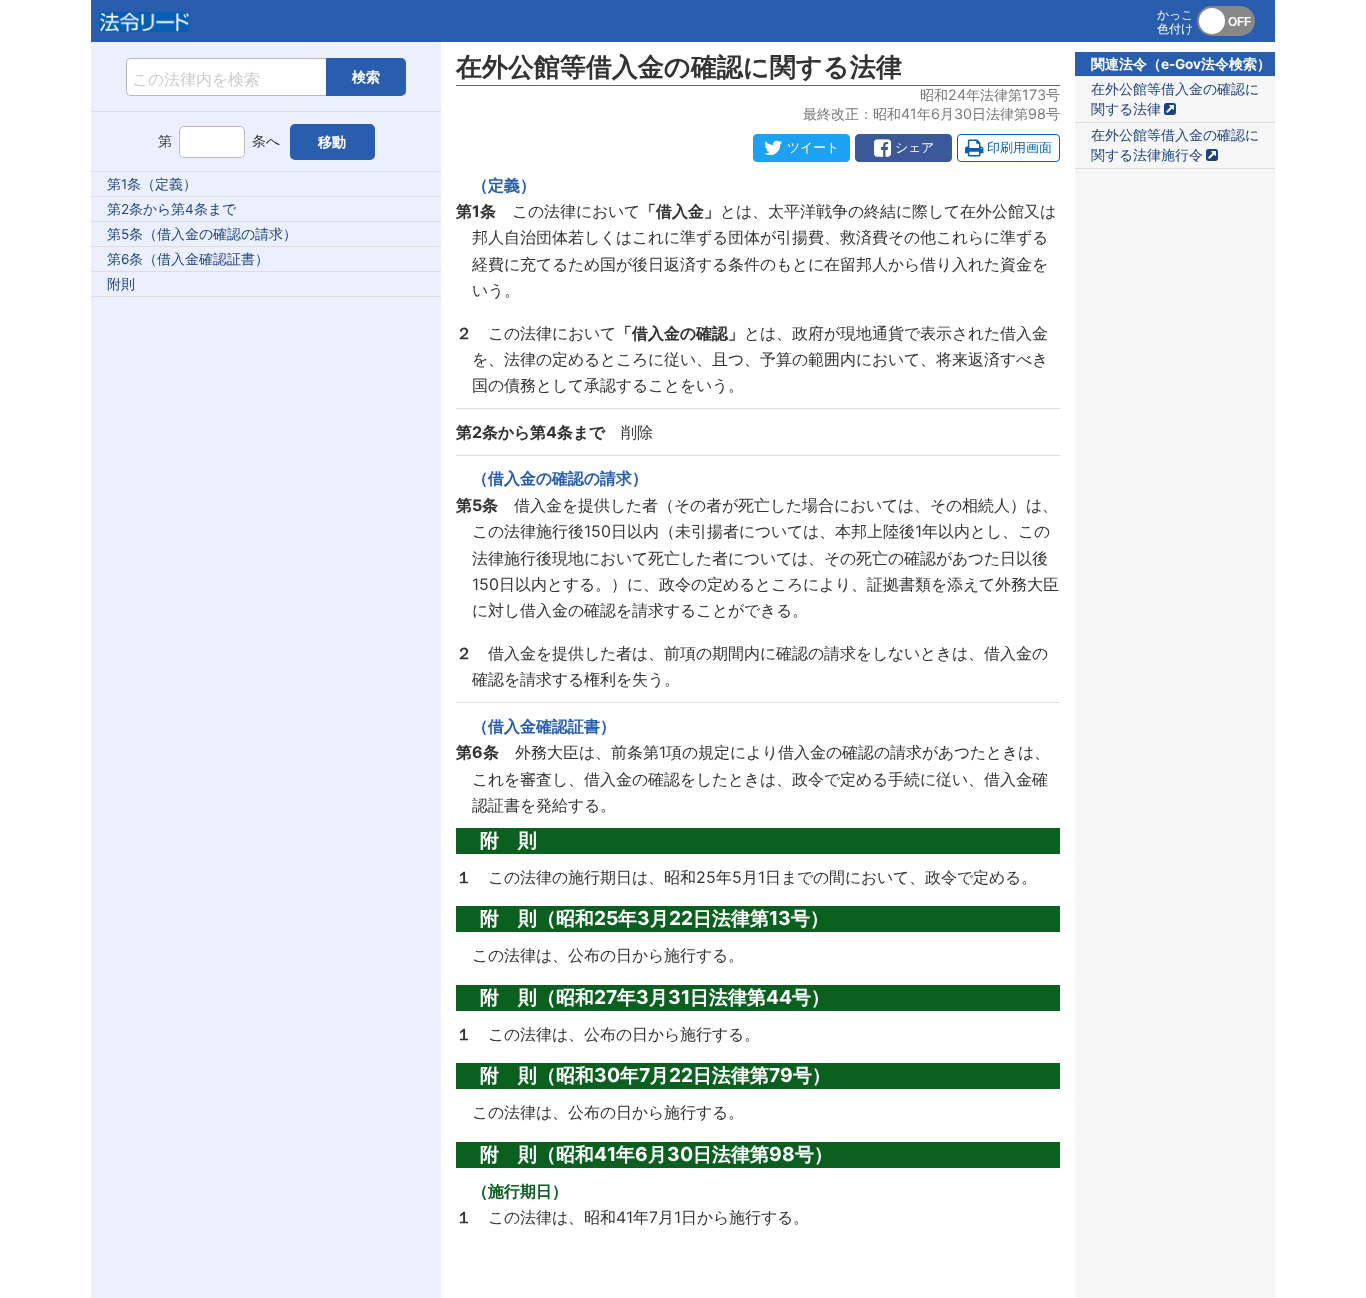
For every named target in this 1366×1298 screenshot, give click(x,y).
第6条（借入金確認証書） (188, 259)
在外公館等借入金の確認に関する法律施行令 (1175, 145)
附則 (121, 284)
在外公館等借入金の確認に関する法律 (1175, 99)
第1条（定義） (152, 184)
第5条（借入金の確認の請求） (202, 234)
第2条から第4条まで (171, 209)
